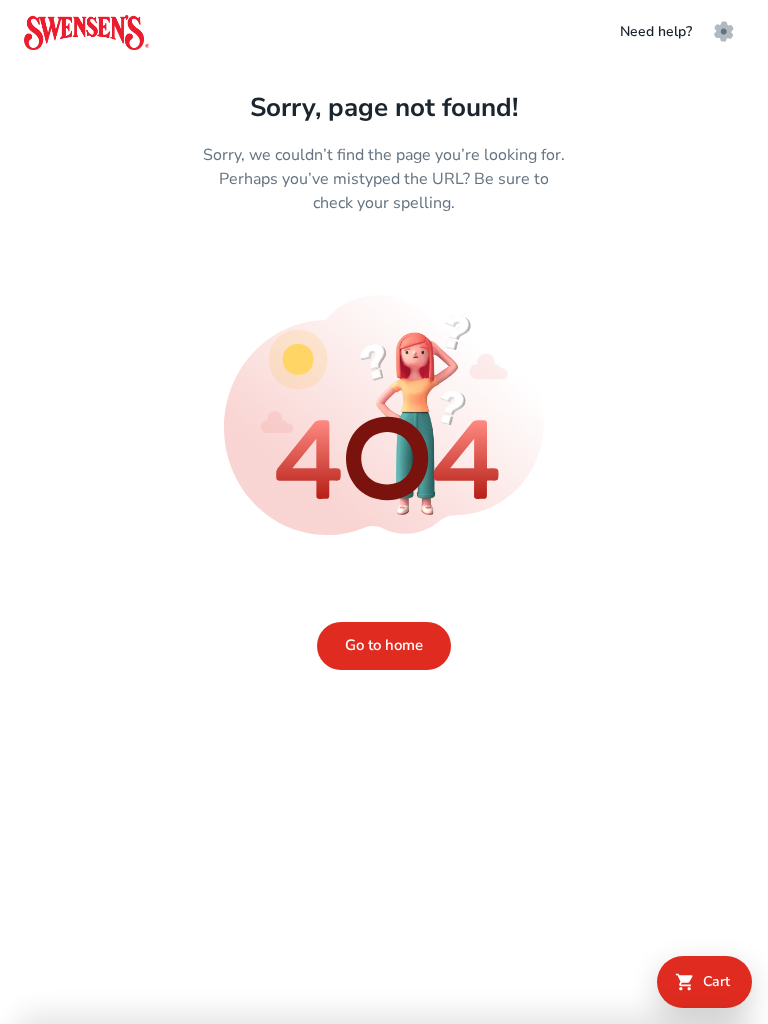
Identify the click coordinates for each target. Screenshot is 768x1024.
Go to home (384, 645)
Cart (716, 981)
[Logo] (86, 32)
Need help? (656, 31)
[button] (724, 32)
